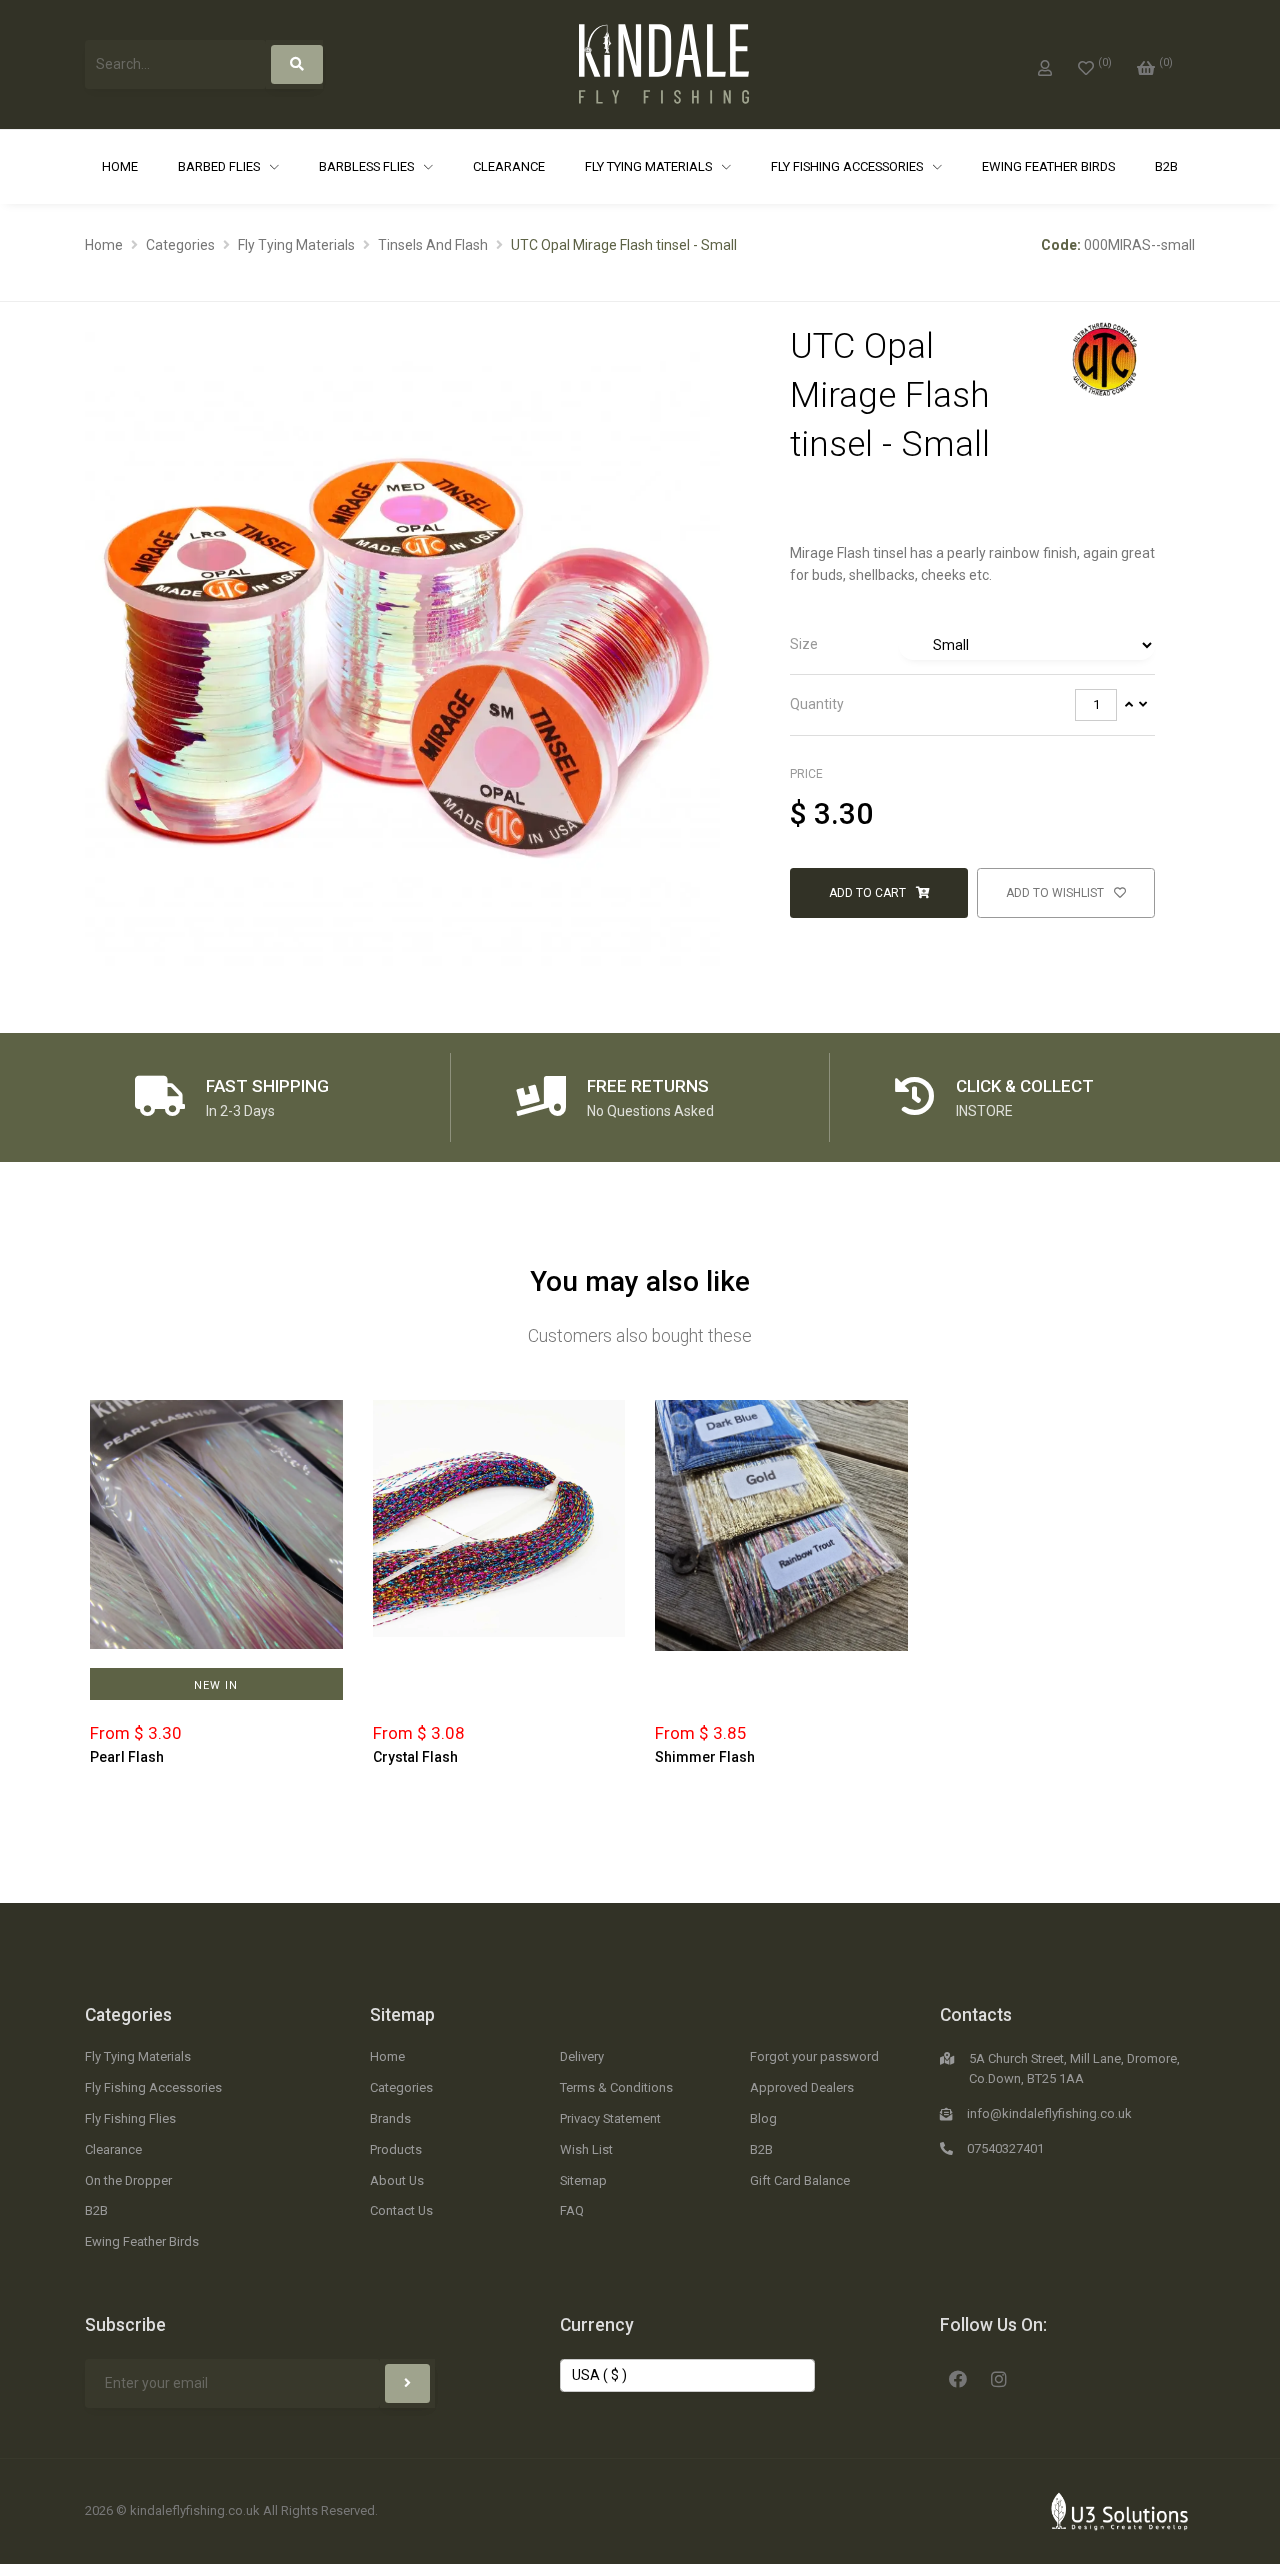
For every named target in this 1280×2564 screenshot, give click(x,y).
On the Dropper (128, 2180)
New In (216, 1685)
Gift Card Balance (800, 2180)
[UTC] (1104, 359)
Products (396, 2149)
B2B (1166, 166)
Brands (390, 2118)
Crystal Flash (415, 1757)
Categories (180, 245)
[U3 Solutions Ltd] (1120, 2510)
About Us (397, 2180)
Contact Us (401, 2210)
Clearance (509, 166)
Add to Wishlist (1056, 893)
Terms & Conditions (616, 2087)
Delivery (582, 2056)
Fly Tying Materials (650, 166)
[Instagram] (999, 2377)
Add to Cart (869, 893)
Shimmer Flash (705, 1757)
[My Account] (1045, 64)
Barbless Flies (368, 166)
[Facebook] (958, 2377)
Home (120, 166)
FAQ (572, 2210)
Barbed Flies (220, 166)
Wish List (586, 2149)
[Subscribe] (407, 2383)
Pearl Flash (127, 1757)
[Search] (297, 64)
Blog (763, 2118)
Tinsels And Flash (433, 245)
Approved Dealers (802, 2087)
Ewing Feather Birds (1048, 166)
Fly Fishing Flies (130, 2118)
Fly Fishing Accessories (848, 166)
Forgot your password (814, 2056)
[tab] (972, 646)
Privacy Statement (610, 2118)
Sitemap (402, 2015)
